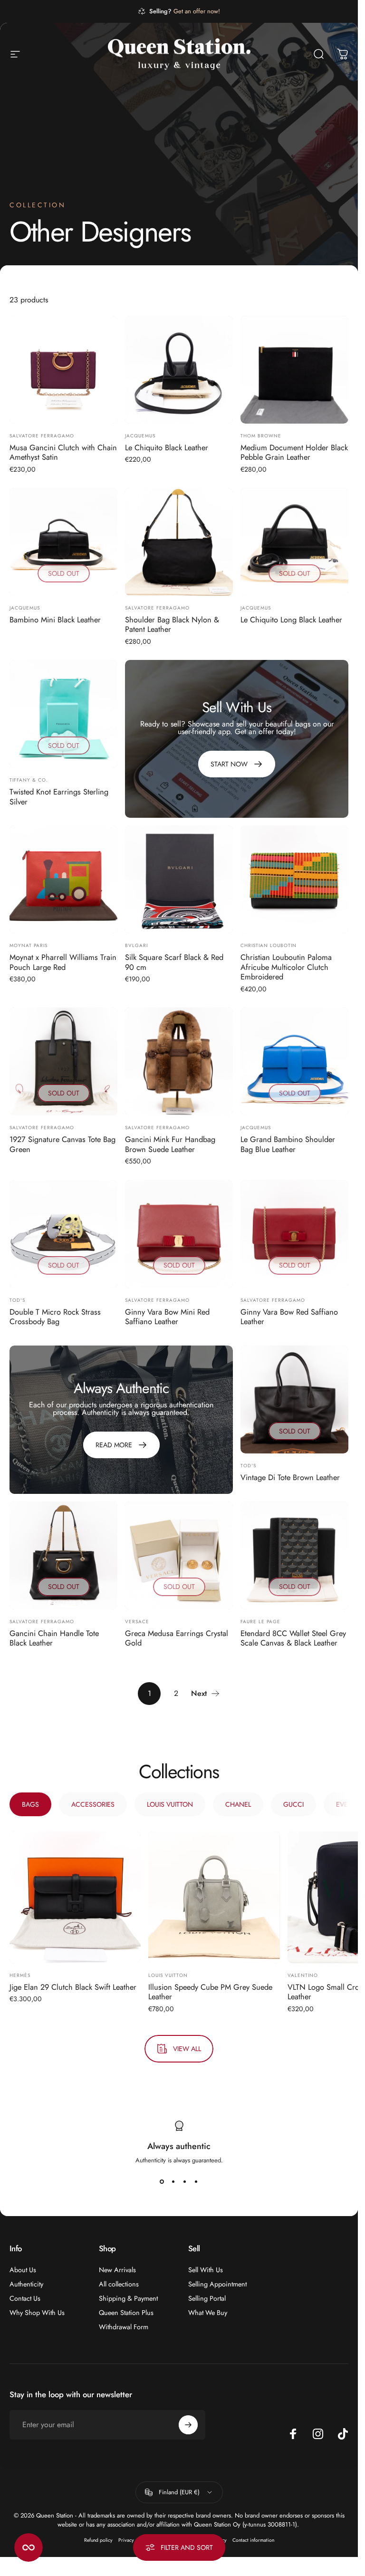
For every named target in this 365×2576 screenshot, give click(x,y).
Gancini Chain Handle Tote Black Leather (54, 1638)
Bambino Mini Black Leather (55, 620)
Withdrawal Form (124, 2327)
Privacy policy (133, 2540)
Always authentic (179, 2146)
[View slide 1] (162, 2182)
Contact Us (25, 2298)
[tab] (30, 1804)
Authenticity (26, 2284)
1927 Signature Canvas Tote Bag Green (62, 1144)
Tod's (17, 1300)
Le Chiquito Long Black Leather (291, 620)
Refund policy (98, 2540)
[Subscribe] (188, 2425)
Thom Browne (261, 436)
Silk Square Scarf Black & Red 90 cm (174, 962)
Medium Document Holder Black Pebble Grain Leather (294, 452)
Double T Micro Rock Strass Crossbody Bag (55, 1317)
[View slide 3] (185, 2182)
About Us (23, 2270)
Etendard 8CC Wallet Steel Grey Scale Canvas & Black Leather (293, 1638)
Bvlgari (136, 945)
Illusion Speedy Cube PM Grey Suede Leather (210, 1991)
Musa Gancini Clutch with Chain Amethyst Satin (63, 452)
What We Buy (208, 2313)
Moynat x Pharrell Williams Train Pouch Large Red (63, 962)
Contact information (253, 2540)
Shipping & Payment (128, 2298)
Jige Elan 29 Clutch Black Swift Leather (73, 1986)
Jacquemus (140, 436)
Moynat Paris (29, 945)
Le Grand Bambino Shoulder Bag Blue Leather (288, 1144)
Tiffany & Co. (29, 780)
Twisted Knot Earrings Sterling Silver (59, 797)
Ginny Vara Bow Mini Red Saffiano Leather (167, 1317)
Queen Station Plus (126, 2313)
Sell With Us (206, 2270)
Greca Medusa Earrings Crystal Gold (177, 1638)
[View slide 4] (196, 2182)
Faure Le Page (260, 1622)
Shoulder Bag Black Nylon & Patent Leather (172, 625)
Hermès (20, 1975)
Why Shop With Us (37, 2313)
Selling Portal (207, 2298)
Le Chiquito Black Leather (167, 447)
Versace (137, 1622)
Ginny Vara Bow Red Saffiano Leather (289, 1317)
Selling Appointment (217, 2284)
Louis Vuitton (168, 1975)
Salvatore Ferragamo (42, 436)
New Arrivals (117, 2270)
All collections (119, 2284)
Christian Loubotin (269, 945)
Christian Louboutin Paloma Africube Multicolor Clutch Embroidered (286, 967)
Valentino (303, 1975)
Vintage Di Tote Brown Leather (290, 1477)
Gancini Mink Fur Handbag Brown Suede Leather (170, 1144)
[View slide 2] (173, 2182)
